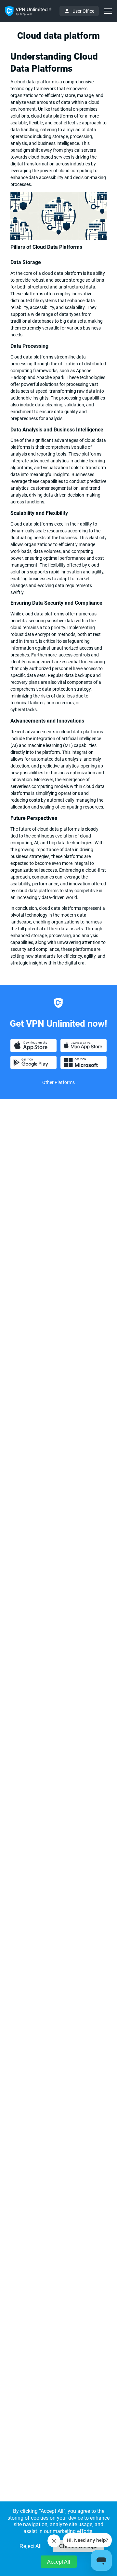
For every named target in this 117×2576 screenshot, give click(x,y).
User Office (83, 11)
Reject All (31, 2546)
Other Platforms (58, 1082)
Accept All (59, 2562)
